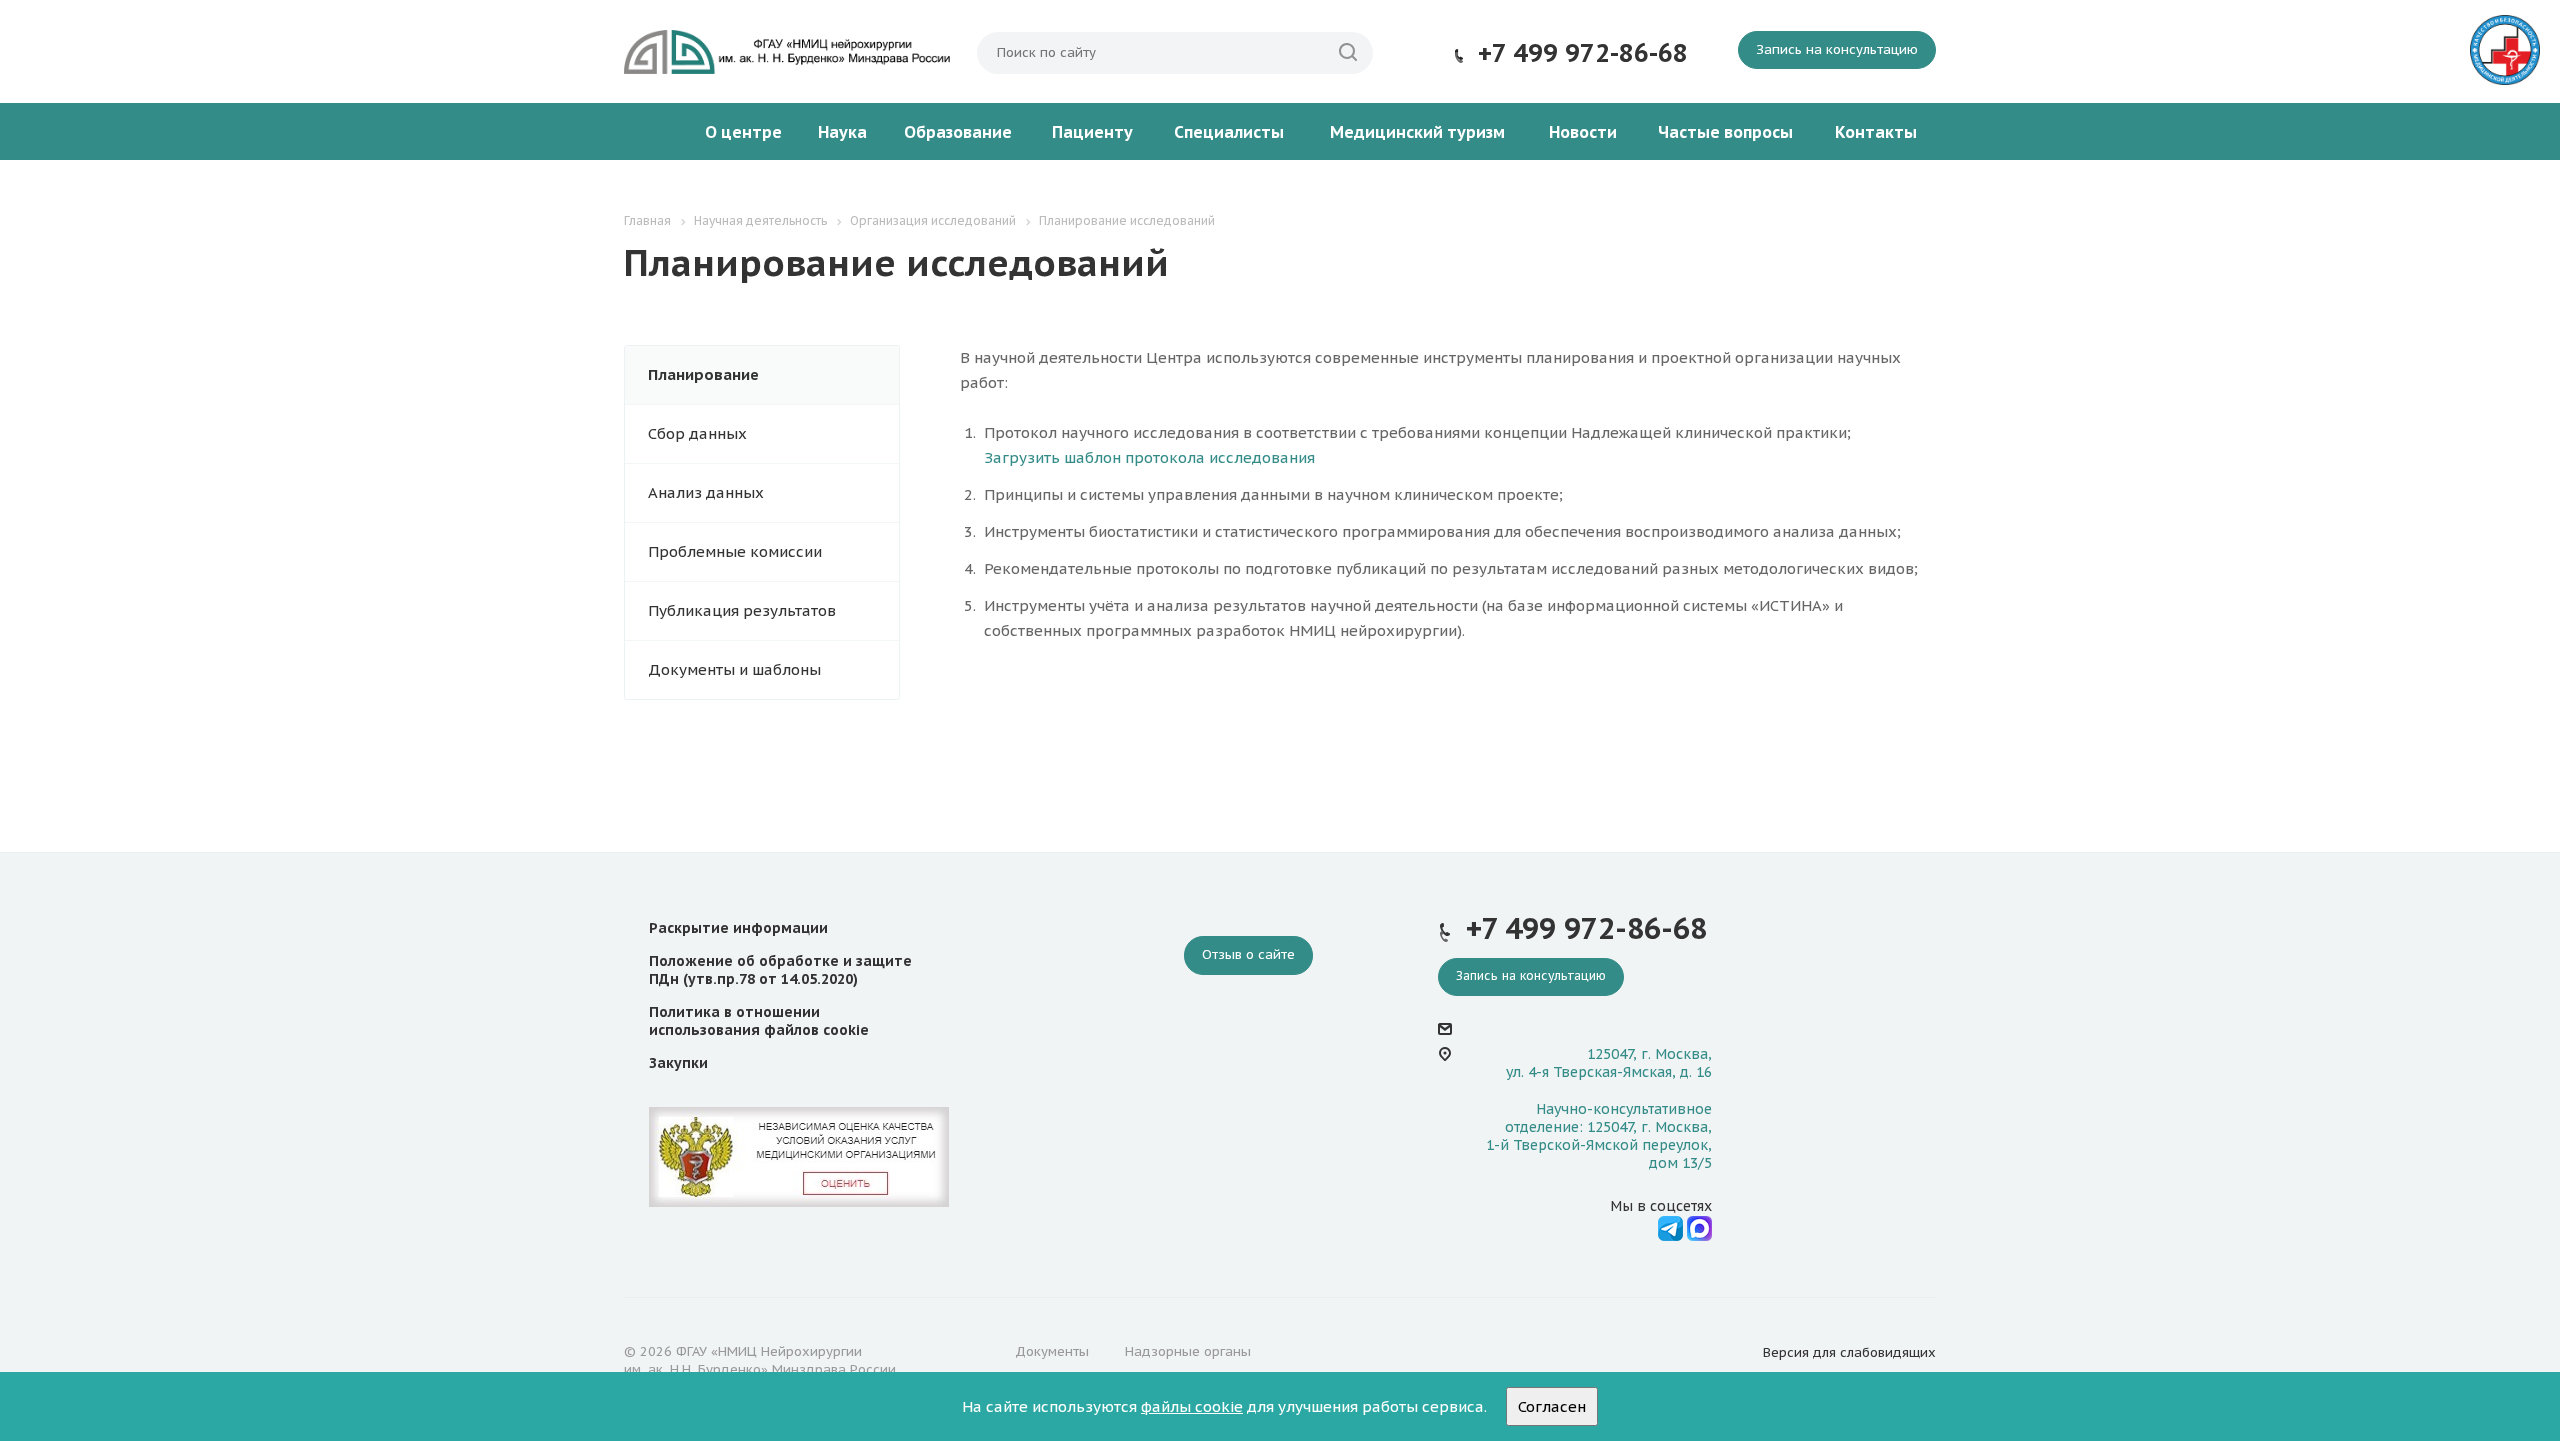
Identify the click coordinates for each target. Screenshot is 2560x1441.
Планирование (703, 374)
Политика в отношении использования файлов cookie (759, 1021)
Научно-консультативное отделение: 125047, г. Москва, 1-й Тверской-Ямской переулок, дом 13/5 (1599, 1136)
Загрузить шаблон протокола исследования (1149, 457)
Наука (842, 132)
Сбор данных (697, 433)
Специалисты (1229, 132)
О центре (743, 132)
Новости (1583, 132)
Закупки (678, 1063)
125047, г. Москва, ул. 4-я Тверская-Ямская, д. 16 (1609, 1063)
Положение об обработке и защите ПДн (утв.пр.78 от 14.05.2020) (780, 970)
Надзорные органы (1188, 1351)
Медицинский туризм (1417, 132)
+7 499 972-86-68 (1583, 53)
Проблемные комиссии (735, 551)
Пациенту (1092, 132)
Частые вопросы (1725, 132)
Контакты (1876, 132)
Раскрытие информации (738, 928)
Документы (1052, 1351)
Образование (958, 132)
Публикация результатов (742, 610)
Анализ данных (706, 492)
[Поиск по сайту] (1348, 53)
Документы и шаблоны (734, 669)
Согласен (1552, 1406)
